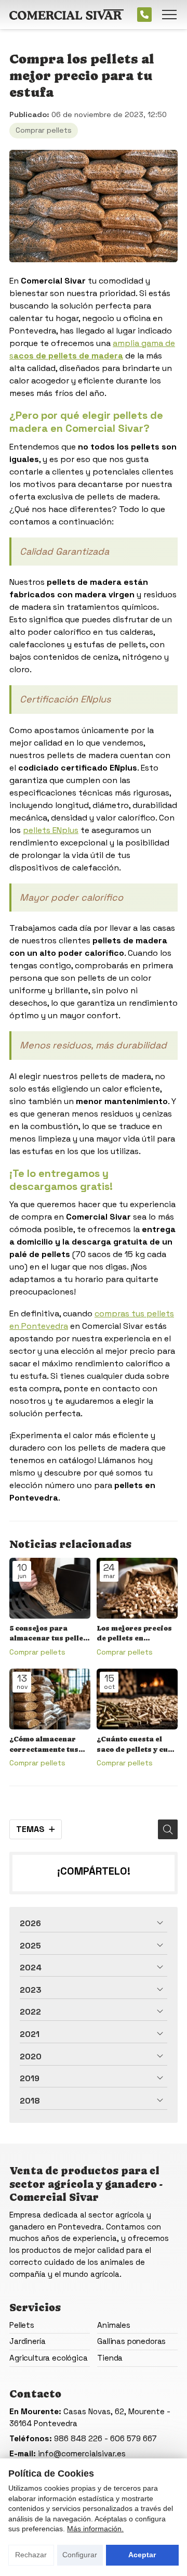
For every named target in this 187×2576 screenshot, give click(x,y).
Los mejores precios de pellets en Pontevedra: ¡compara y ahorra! (134, 1634)
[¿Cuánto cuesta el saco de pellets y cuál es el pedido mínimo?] (137, 1699)
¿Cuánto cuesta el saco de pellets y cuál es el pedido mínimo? (136, 1745)
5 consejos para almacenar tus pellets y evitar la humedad (50, 1634)
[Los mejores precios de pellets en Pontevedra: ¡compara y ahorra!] (137, 1588)
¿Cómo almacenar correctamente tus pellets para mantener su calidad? (50, 1745)
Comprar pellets (44, 130)
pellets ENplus (51, 830)
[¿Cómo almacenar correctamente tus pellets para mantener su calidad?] (50, 1699)
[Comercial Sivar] (66, 15)
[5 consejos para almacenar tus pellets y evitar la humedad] (50, 1588)
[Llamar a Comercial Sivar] (144, 15)
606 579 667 (133, 2438)
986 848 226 (78, 2438)
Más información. (95, 2529)
